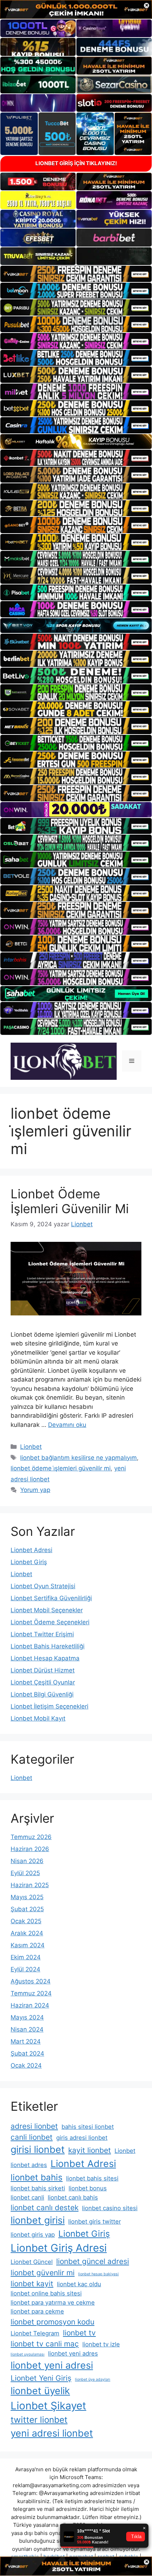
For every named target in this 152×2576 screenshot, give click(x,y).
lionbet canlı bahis (73, 2197)
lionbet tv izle (101, 2344)
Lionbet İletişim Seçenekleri (49, 1706)
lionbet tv (79, 2333)
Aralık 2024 (27, 1933)
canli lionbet (32, 2137)
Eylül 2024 (25, 1969)
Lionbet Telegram (35, 2333)
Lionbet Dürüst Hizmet (43, 1670)
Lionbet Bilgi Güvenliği (42, 1694)
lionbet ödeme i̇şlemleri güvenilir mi (61, 1468)
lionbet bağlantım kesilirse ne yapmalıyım (78, 1458)
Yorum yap (35, 1490)
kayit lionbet (90, 2150)
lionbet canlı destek (45, 2208)
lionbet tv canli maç (45, 2344)
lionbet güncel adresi (93, 2261)
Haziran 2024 (30, 2005)
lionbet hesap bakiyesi (98, 2274)
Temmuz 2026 (31, 1837)
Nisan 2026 (27, 1861)
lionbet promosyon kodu (52, 2322)
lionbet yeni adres (73, 2353)
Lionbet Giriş (29, 1562)
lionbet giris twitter (95, 2221)
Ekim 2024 (26, 1957)
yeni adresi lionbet (52, 2433)
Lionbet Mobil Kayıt (38, 1718)
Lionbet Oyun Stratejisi (43, 1586)
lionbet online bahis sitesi (46, 2293)
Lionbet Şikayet (48, 2406)
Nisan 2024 (27, 2029)
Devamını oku (67, 1425)
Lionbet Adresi (31, 1550)
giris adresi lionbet (82, 2138)
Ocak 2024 (26, 2065)
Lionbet (31, 1447)
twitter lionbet (39, 2420)
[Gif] (76, 442)
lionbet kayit (32, 2284)
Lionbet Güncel (32, 2262)
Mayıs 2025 (27, 1897)
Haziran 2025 (30, 1885)
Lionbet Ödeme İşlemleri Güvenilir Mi (70, 1201)
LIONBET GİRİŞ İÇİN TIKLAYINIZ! (76, 163)
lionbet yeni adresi (52, 2365)
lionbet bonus (88, 2188)
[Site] (76, 274)
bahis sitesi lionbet (88, 2127)
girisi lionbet (38, 2149)
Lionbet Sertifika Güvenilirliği (51, 1598)
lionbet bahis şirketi (38, 2188)
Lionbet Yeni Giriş (41, 2378)
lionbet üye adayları (93, 2379)
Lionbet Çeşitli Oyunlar (43, 1682)
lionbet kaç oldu (79, 2284)
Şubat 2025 (27, 1909)
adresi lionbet (34, 2126)
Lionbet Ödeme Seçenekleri (50, 1622)
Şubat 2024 (27, 2053)
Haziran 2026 (30, 1849)
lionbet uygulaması (28, 2354)
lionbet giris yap (33, 2235)
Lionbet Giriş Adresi (59, 2248)
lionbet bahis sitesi (92, 2178)
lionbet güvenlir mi (43, 2273)
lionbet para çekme (37, 2311)
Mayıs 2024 (27, 2017)
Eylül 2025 (25, 1873)
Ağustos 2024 (31, 1981)
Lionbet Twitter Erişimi (42, 1634)
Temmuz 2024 (31, 1993)
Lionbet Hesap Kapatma (45, 1658)
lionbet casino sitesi (110, 2208)
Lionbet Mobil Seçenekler (47, 1610)
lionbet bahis (37, 2177)
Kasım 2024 (28, 1945)
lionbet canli (27, 2197)
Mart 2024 (26, 2041)
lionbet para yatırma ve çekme (53, 2303)
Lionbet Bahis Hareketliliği (48, 1646)
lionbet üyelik (40, 2391)
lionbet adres (29, 2165)
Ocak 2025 (26, 1921)
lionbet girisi (38, 2220)
